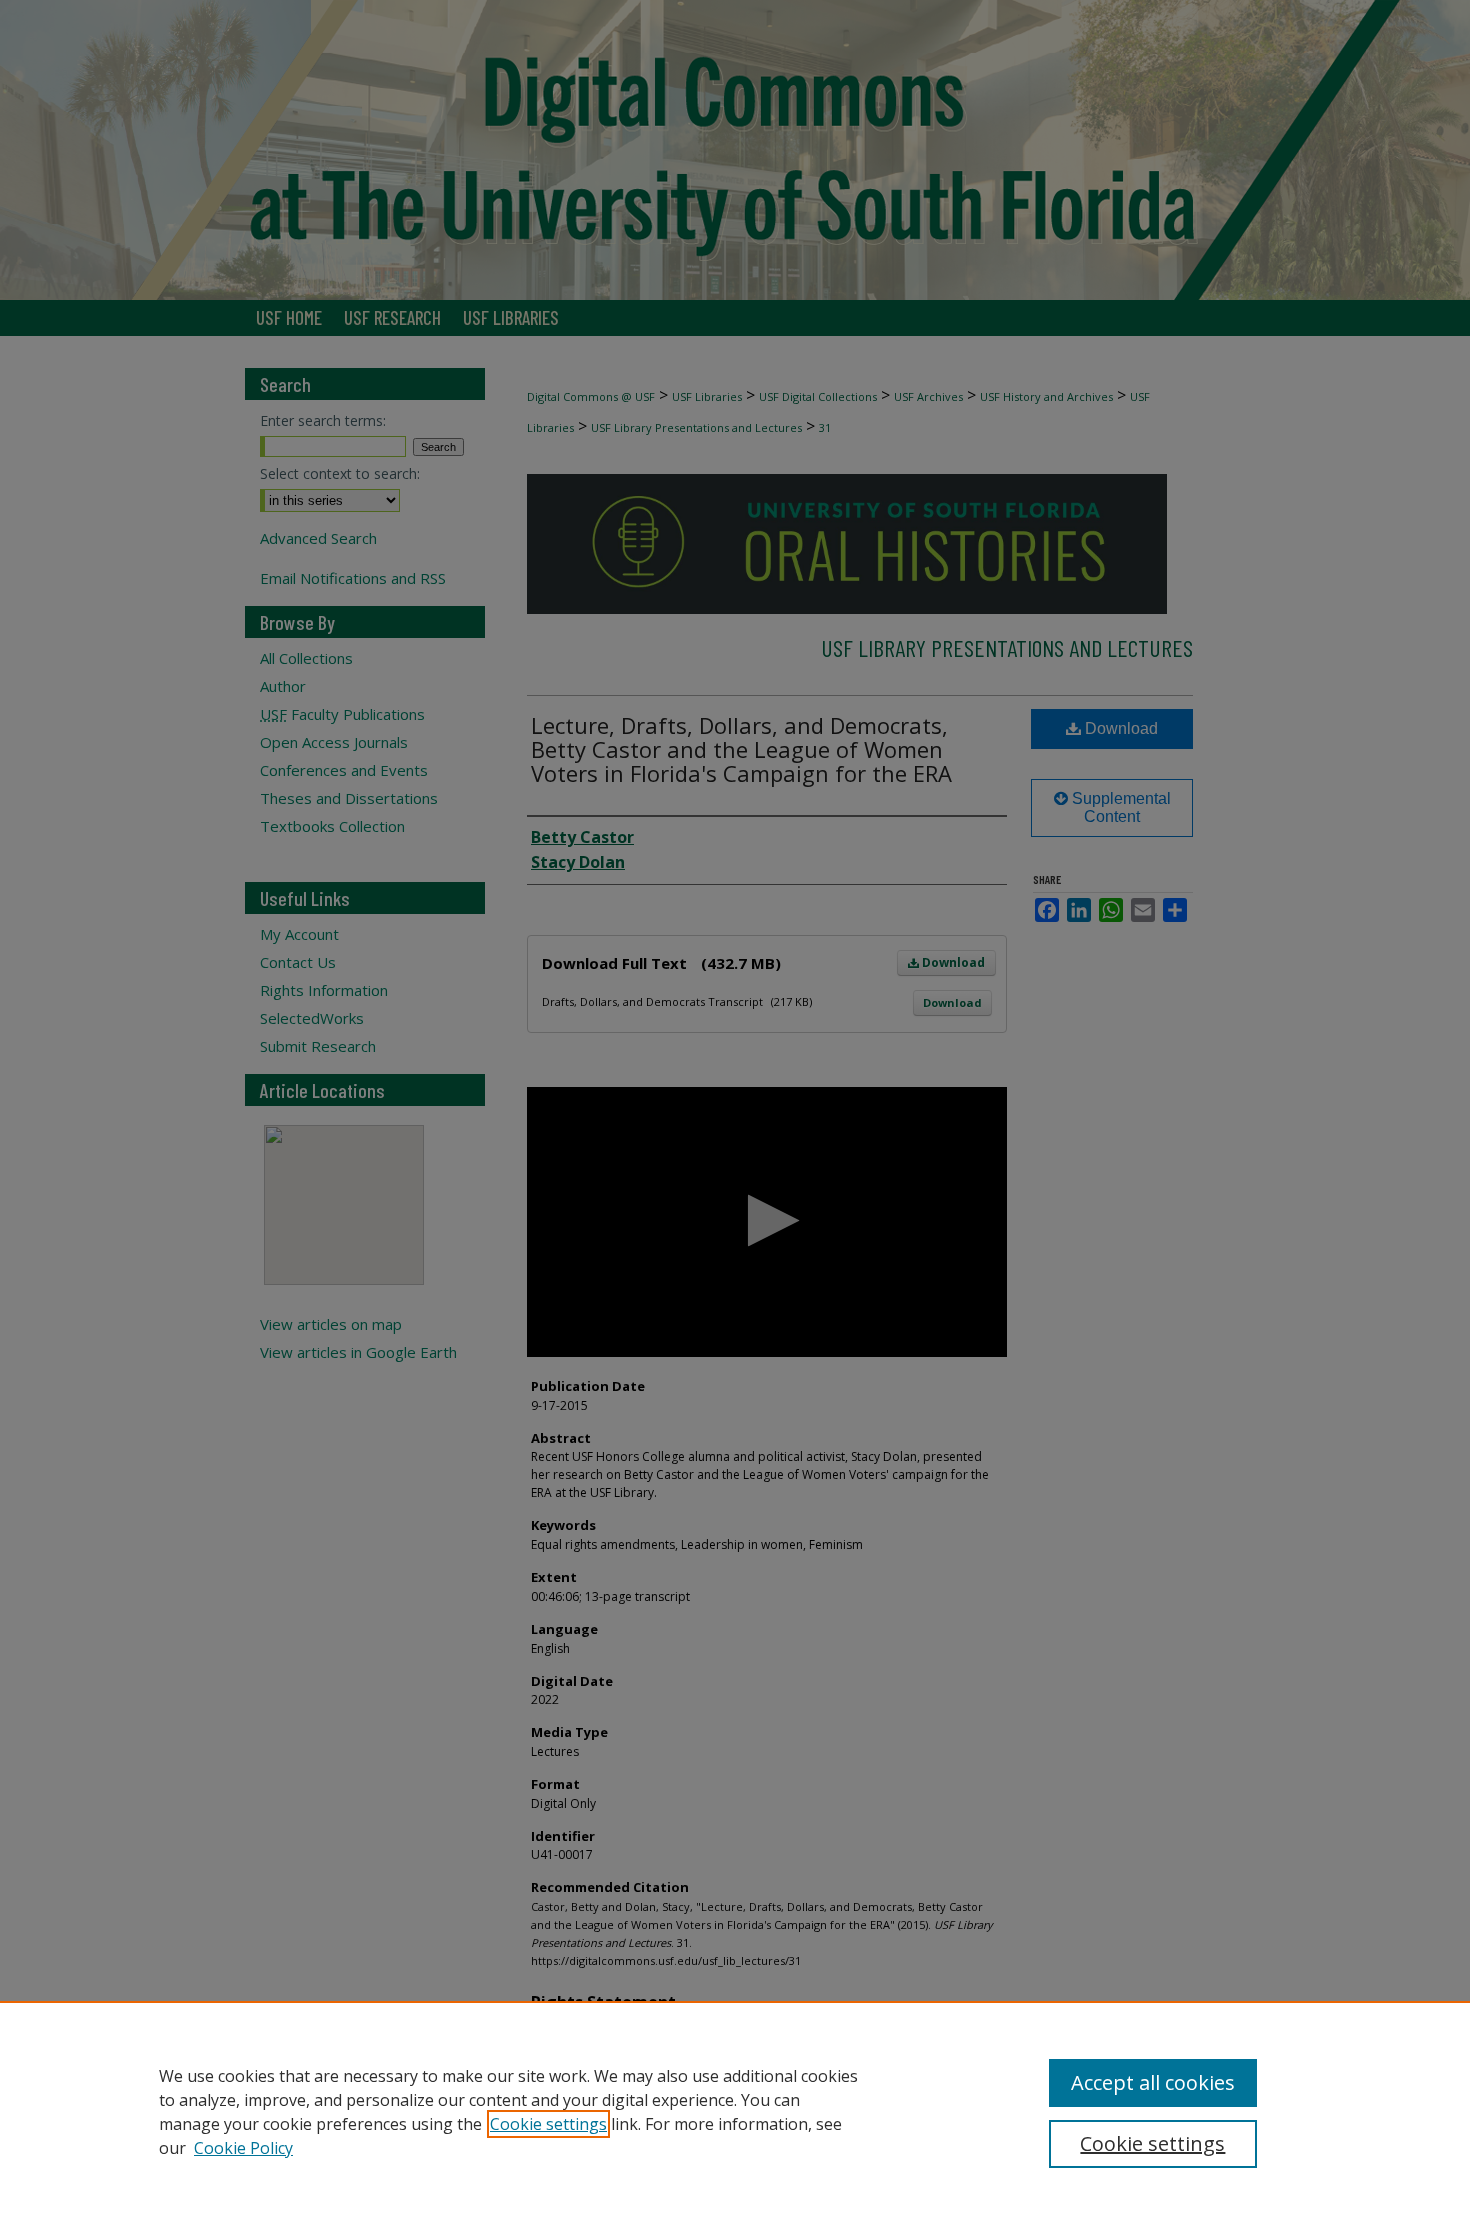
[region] (735, 2111)
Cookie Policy (243, 2148)
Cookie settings (548, 2124)
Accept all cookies (1153, 2082)
